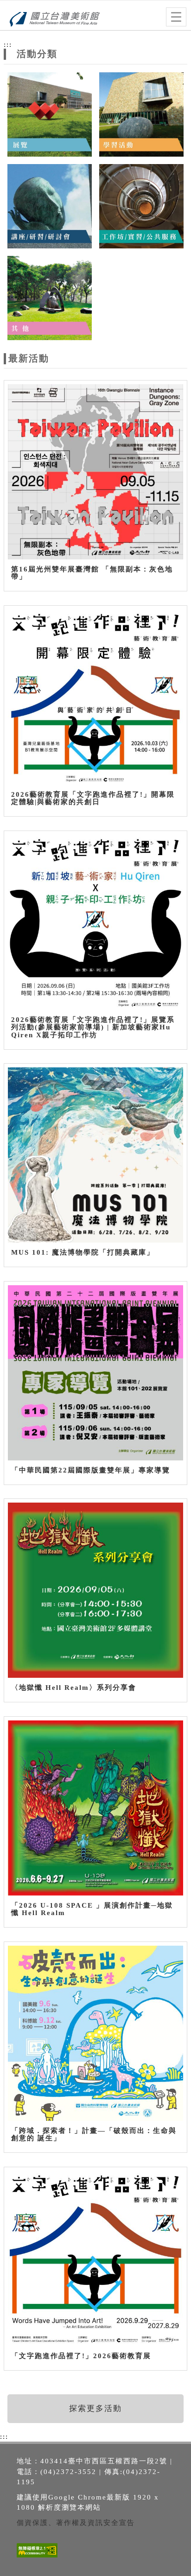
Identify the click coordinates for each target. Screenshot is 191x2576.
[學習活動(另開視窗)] (141, 114)
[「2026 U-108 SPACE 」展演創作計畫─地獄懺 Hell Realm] (95, 1808)
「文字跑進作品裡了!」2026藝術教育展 (81, 2356)
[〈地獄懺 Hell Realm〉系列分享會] (95, 1590)
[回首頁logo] (53, 18)
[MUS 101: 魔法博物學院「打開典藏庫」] (95, 1155)
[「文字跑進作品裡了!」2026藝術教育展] (95, 2258)
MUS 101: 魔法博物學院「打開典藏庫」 (83, 1252)
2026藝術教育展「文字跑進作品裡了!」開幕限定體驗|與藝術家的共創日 (93, 798)
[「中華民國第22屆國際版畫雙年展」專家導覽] (95, 1373)
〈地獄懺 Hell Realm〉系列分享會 (74, 1688)
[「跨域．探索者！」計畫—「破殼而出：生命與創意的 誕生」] (95, 2033)
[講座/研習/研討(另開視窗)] (50, 206)
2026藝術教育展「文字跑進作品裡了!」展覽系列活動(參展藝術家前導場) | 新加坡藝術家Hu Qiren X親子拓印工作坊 (93, 1027)
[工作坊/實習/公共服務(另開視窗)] (141, 206)
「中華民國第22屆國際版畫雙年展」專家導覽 (91, 1470)
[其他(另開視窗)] (50, 297)
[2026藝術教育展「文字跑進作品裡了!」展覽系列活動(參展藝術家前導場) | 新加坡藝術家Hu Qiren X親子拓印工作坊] (95, 922)
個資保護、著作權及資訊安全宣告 (76, 2523)
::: (8, 44)
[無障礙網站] (36, 2557)
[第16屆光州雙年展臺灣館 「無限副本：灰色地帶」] (95, 472)
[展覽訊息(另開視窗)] (50, 114)
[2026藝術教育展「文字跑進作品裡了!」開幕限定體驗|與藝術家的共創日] (95, 697)
